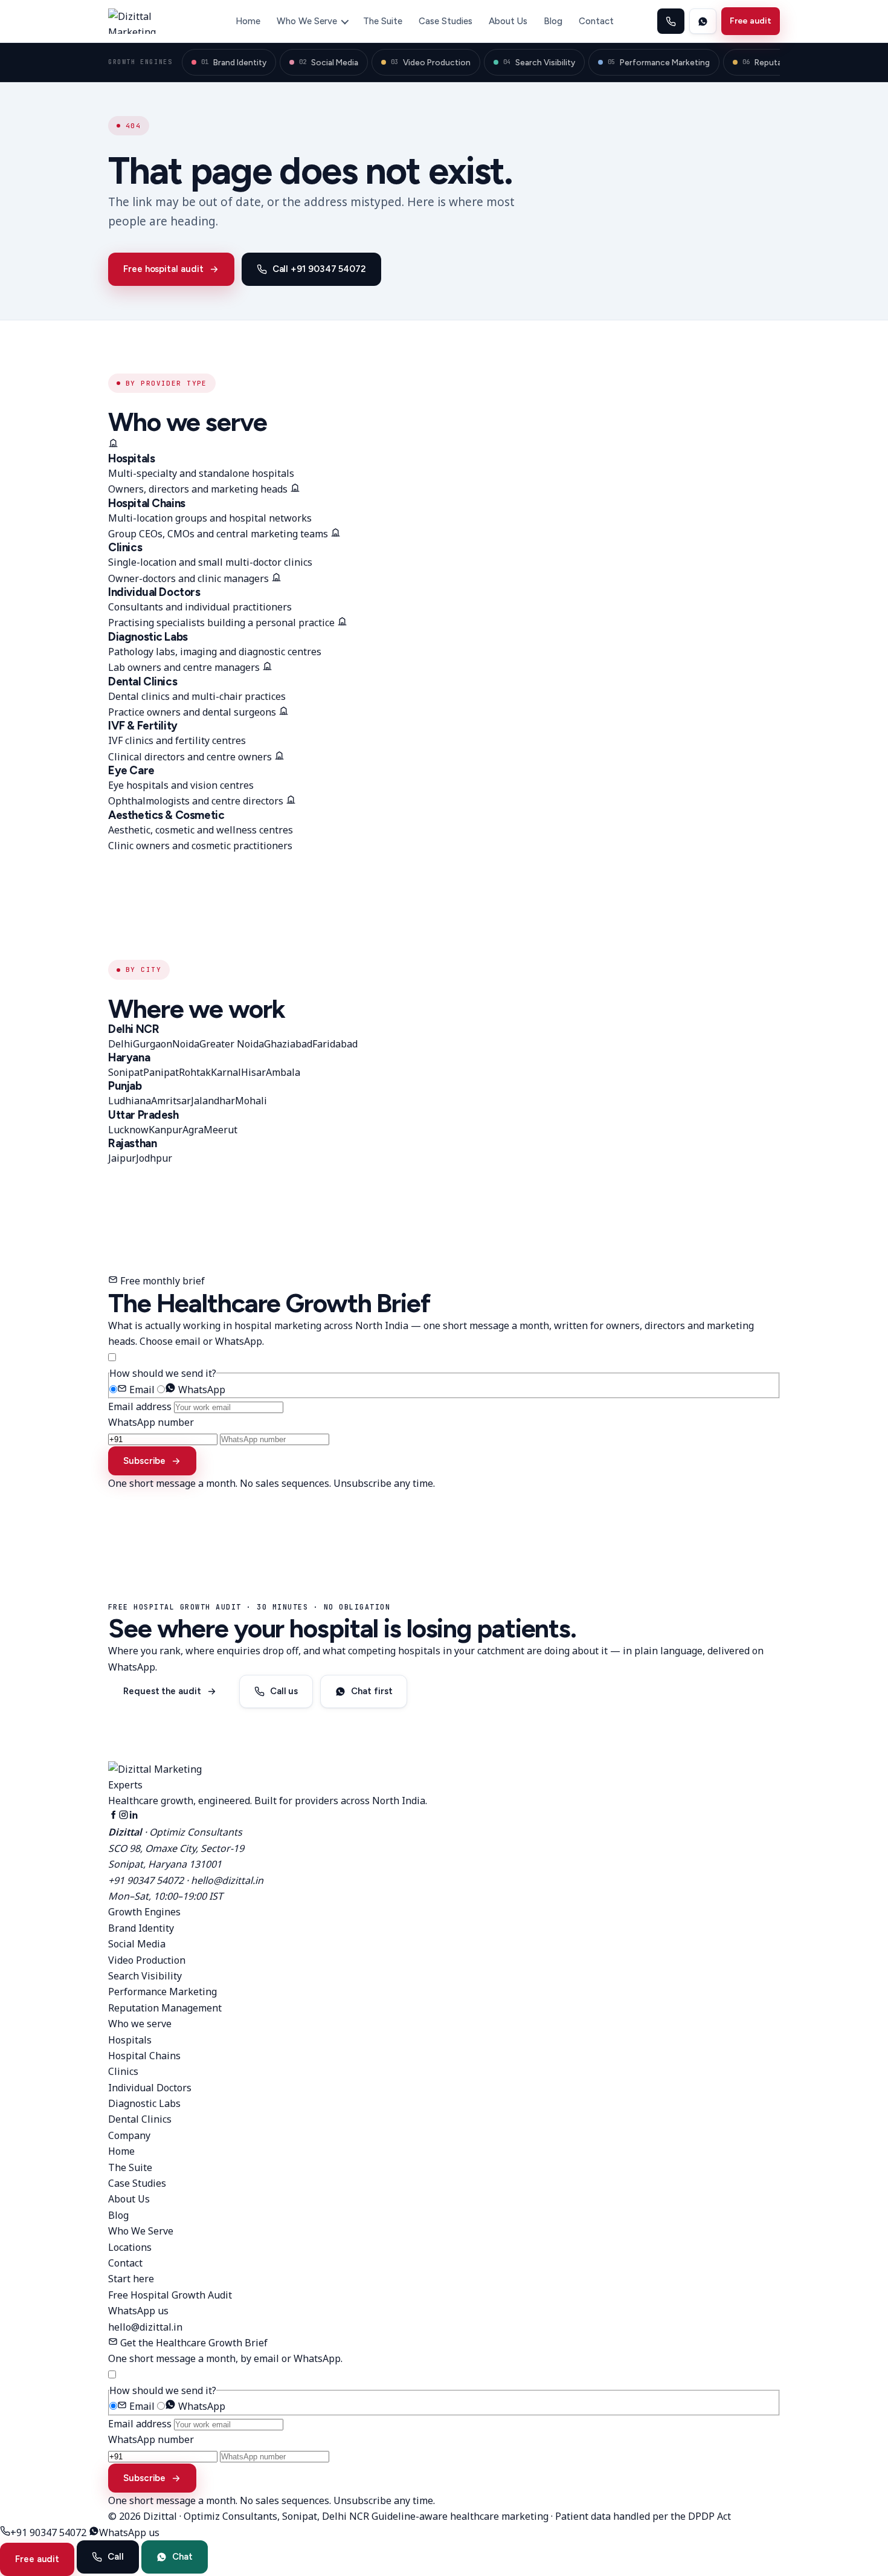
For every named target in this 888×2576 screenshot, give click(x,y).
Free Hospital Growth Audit (170, 2295)
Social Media (329, 62)
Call (116, 2557)
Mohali (251, 1101)
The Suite (383, 21)
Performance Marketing (659, 62)
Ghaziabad (288, 1044)
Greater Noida (232, 1044)
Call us (284, 1691)
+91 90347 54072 (146, 1880)
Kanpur (166, 1130)
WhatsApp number (151, 1422)
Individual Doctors (150, 2088)
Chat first (372, 1691)
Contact (596, 21)
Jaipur (122, 1158)
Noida (186, 1044)
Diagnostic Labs (144, 2103)
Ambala (283, 1072)
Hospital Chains (144, 2056)
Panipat (161, 1072)
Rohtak (195, 1072)
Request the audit (162, 1691)
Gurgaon (153, 1044)
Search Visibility (539, 62)
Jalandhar (213, 1101)
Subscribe (144, 1461)
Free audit (751, 21)
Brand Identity (234, 62)
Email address (140, 1406)
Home (248, 21)
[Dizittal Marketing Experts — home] (150, 21)
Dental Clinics (140, 2119)
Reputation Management (165, 2008)
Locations (130, 2247)
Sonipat (126, 1072)
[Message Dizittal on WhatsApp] (703, 21)
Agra (193, 1130)
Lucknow (128, 1130)
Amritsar (171, 1101)
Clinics (123, 2071)
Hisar (253, 1072)
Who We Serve (307, 21)
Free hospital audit (163, 269)
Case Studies (446, 21)
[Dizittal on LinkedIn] (134, 1816)
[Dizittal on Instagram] (124, 1816)
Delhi (121, 1044)
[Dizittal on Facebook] (113, 1816)
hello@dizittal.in (227, 1880)
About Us (508, 21)
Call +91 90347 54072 (320, 269)
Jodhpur (154, 1158)
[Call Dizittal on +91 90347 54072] (671, 21)
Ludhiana (130, 1101)
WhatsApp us (138, 2311)
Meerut (220, 1130)
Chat (182, 2557)
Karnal (226, 1072)
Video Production (431, 62)
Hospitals (130, 2040)
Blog (553, 21)
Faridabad (335, 1044)
